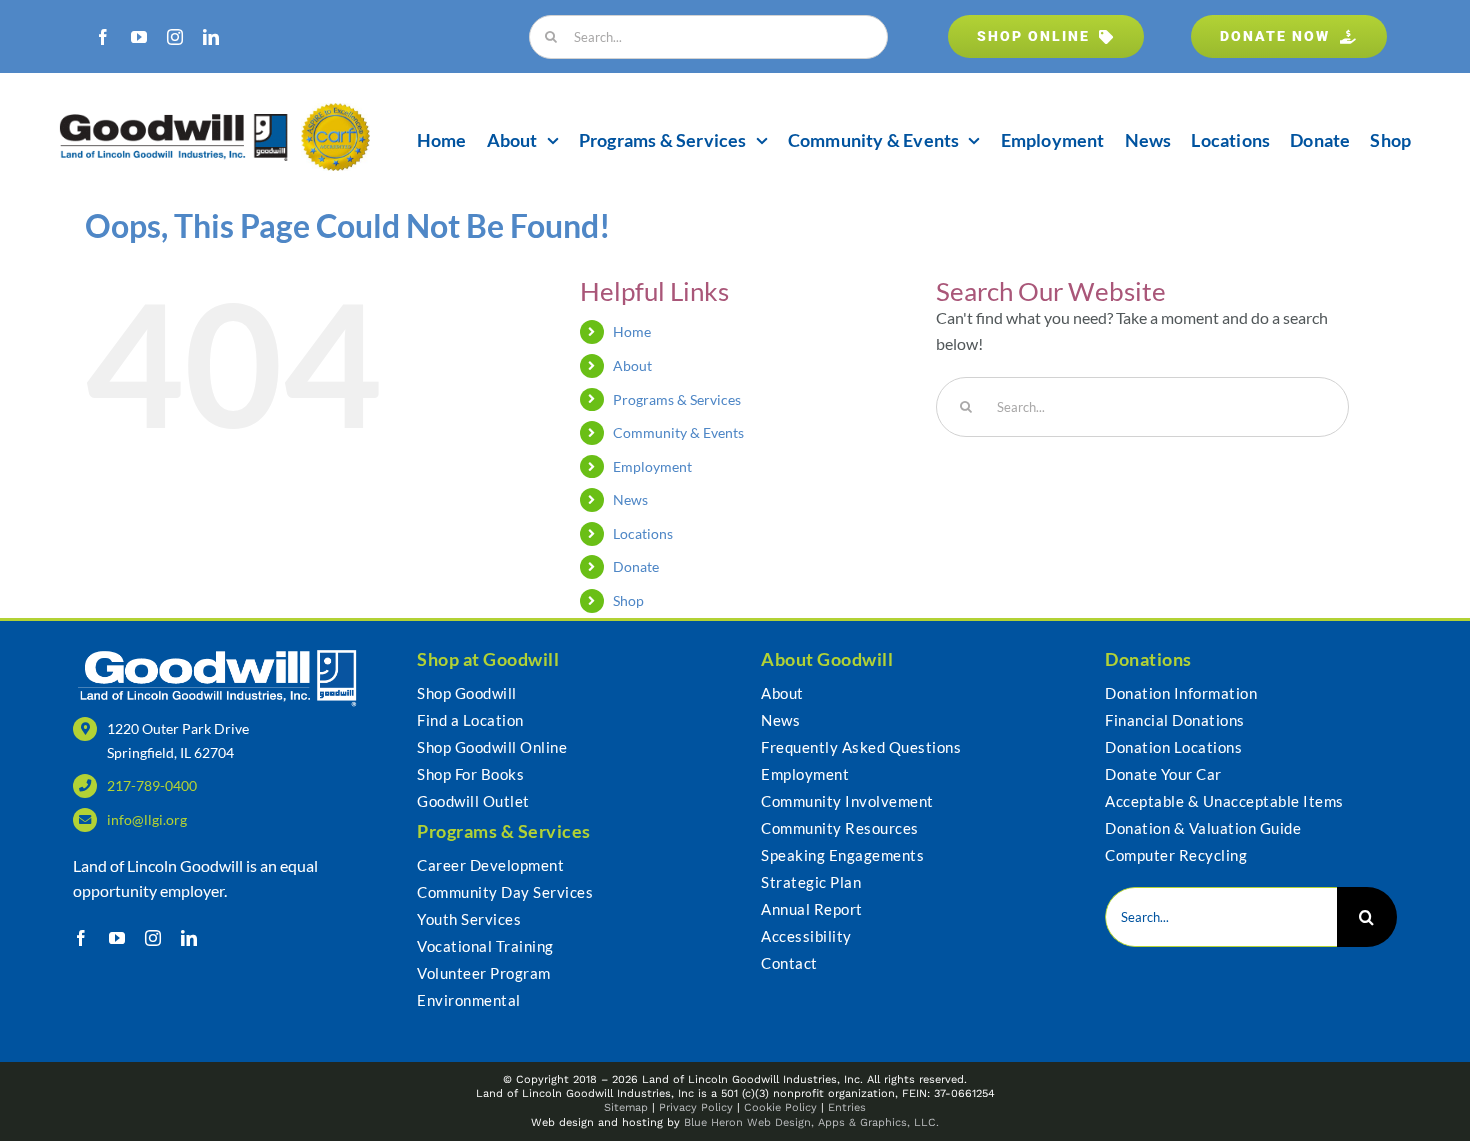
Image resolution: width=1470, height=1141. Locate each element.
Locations (643, 533)
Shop (628, 600)
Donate (636, 566)
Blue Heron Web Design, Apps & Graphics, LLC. (811, 1122)
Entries (847, 1107)
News (630, 499)
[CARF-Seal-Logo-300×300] (335, 110)
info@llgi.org (147, 819)
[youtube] (139, 37)
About (632, 365)
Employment (652, 466)
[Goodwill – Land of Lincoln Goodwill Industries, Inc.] (174, 121)
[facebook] (103, 37)
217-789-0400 (152, 785)
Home (632, 331)
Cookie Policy (780, 1107)
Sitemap (626, 1107)
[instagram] (175, 37)
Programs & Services (677, 399)
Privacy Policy (696, 1107)
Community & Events (678, 432)
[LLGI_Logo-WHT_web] (218, 653)
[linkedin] (211, 37)
